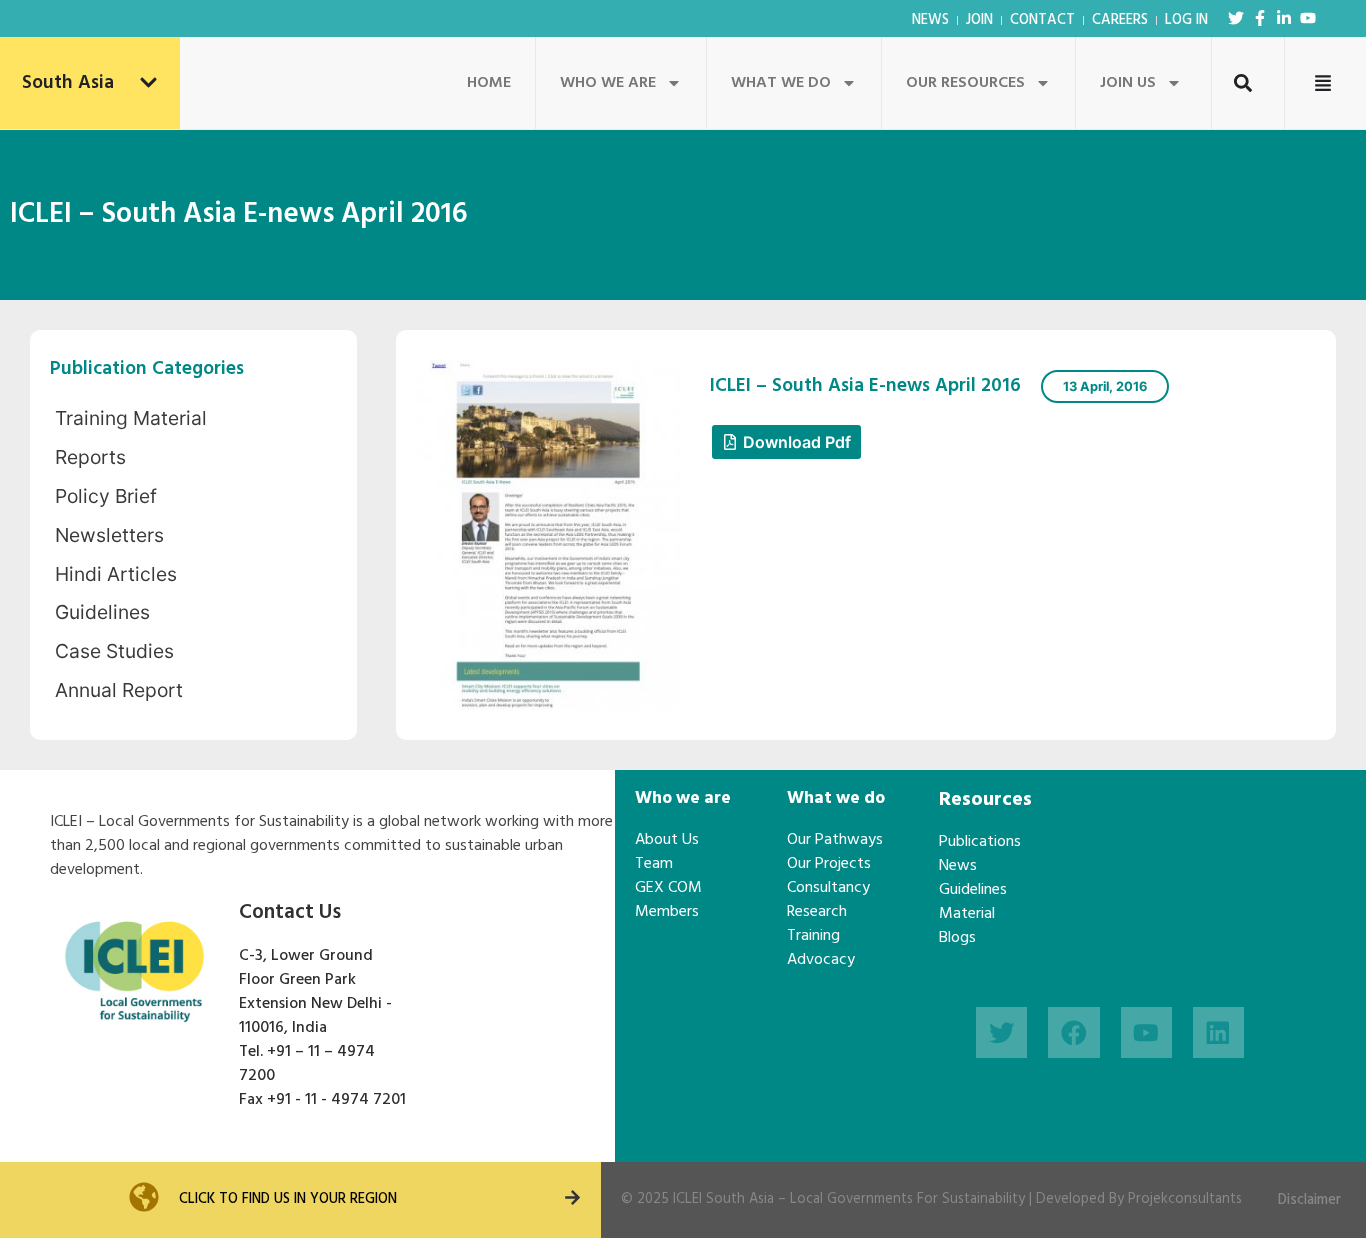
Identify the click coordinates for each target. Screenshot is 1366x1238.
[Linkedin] (1218, 1032)
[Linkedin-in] (1284, 18)
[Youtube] (1308, 18)
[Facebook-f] (1260, 18)
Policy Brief (106, 496)
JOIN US (1128, 83)
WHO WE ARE (608, 83)
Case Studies (114, 651)
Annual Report (119, 690)
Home (489, 83)
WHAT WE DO (781, 83)
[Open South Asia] (148, 83)
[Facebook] (1073, 1032)
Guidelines (102, 612)
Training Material (131, 418)
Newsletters (109, 535)
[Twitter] (1236, 18)
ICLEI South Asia (723, 1199)
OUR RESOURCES (965, 83)
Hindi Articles (116, 574)
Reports (90, 457)
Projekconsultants (1185, 1199)
